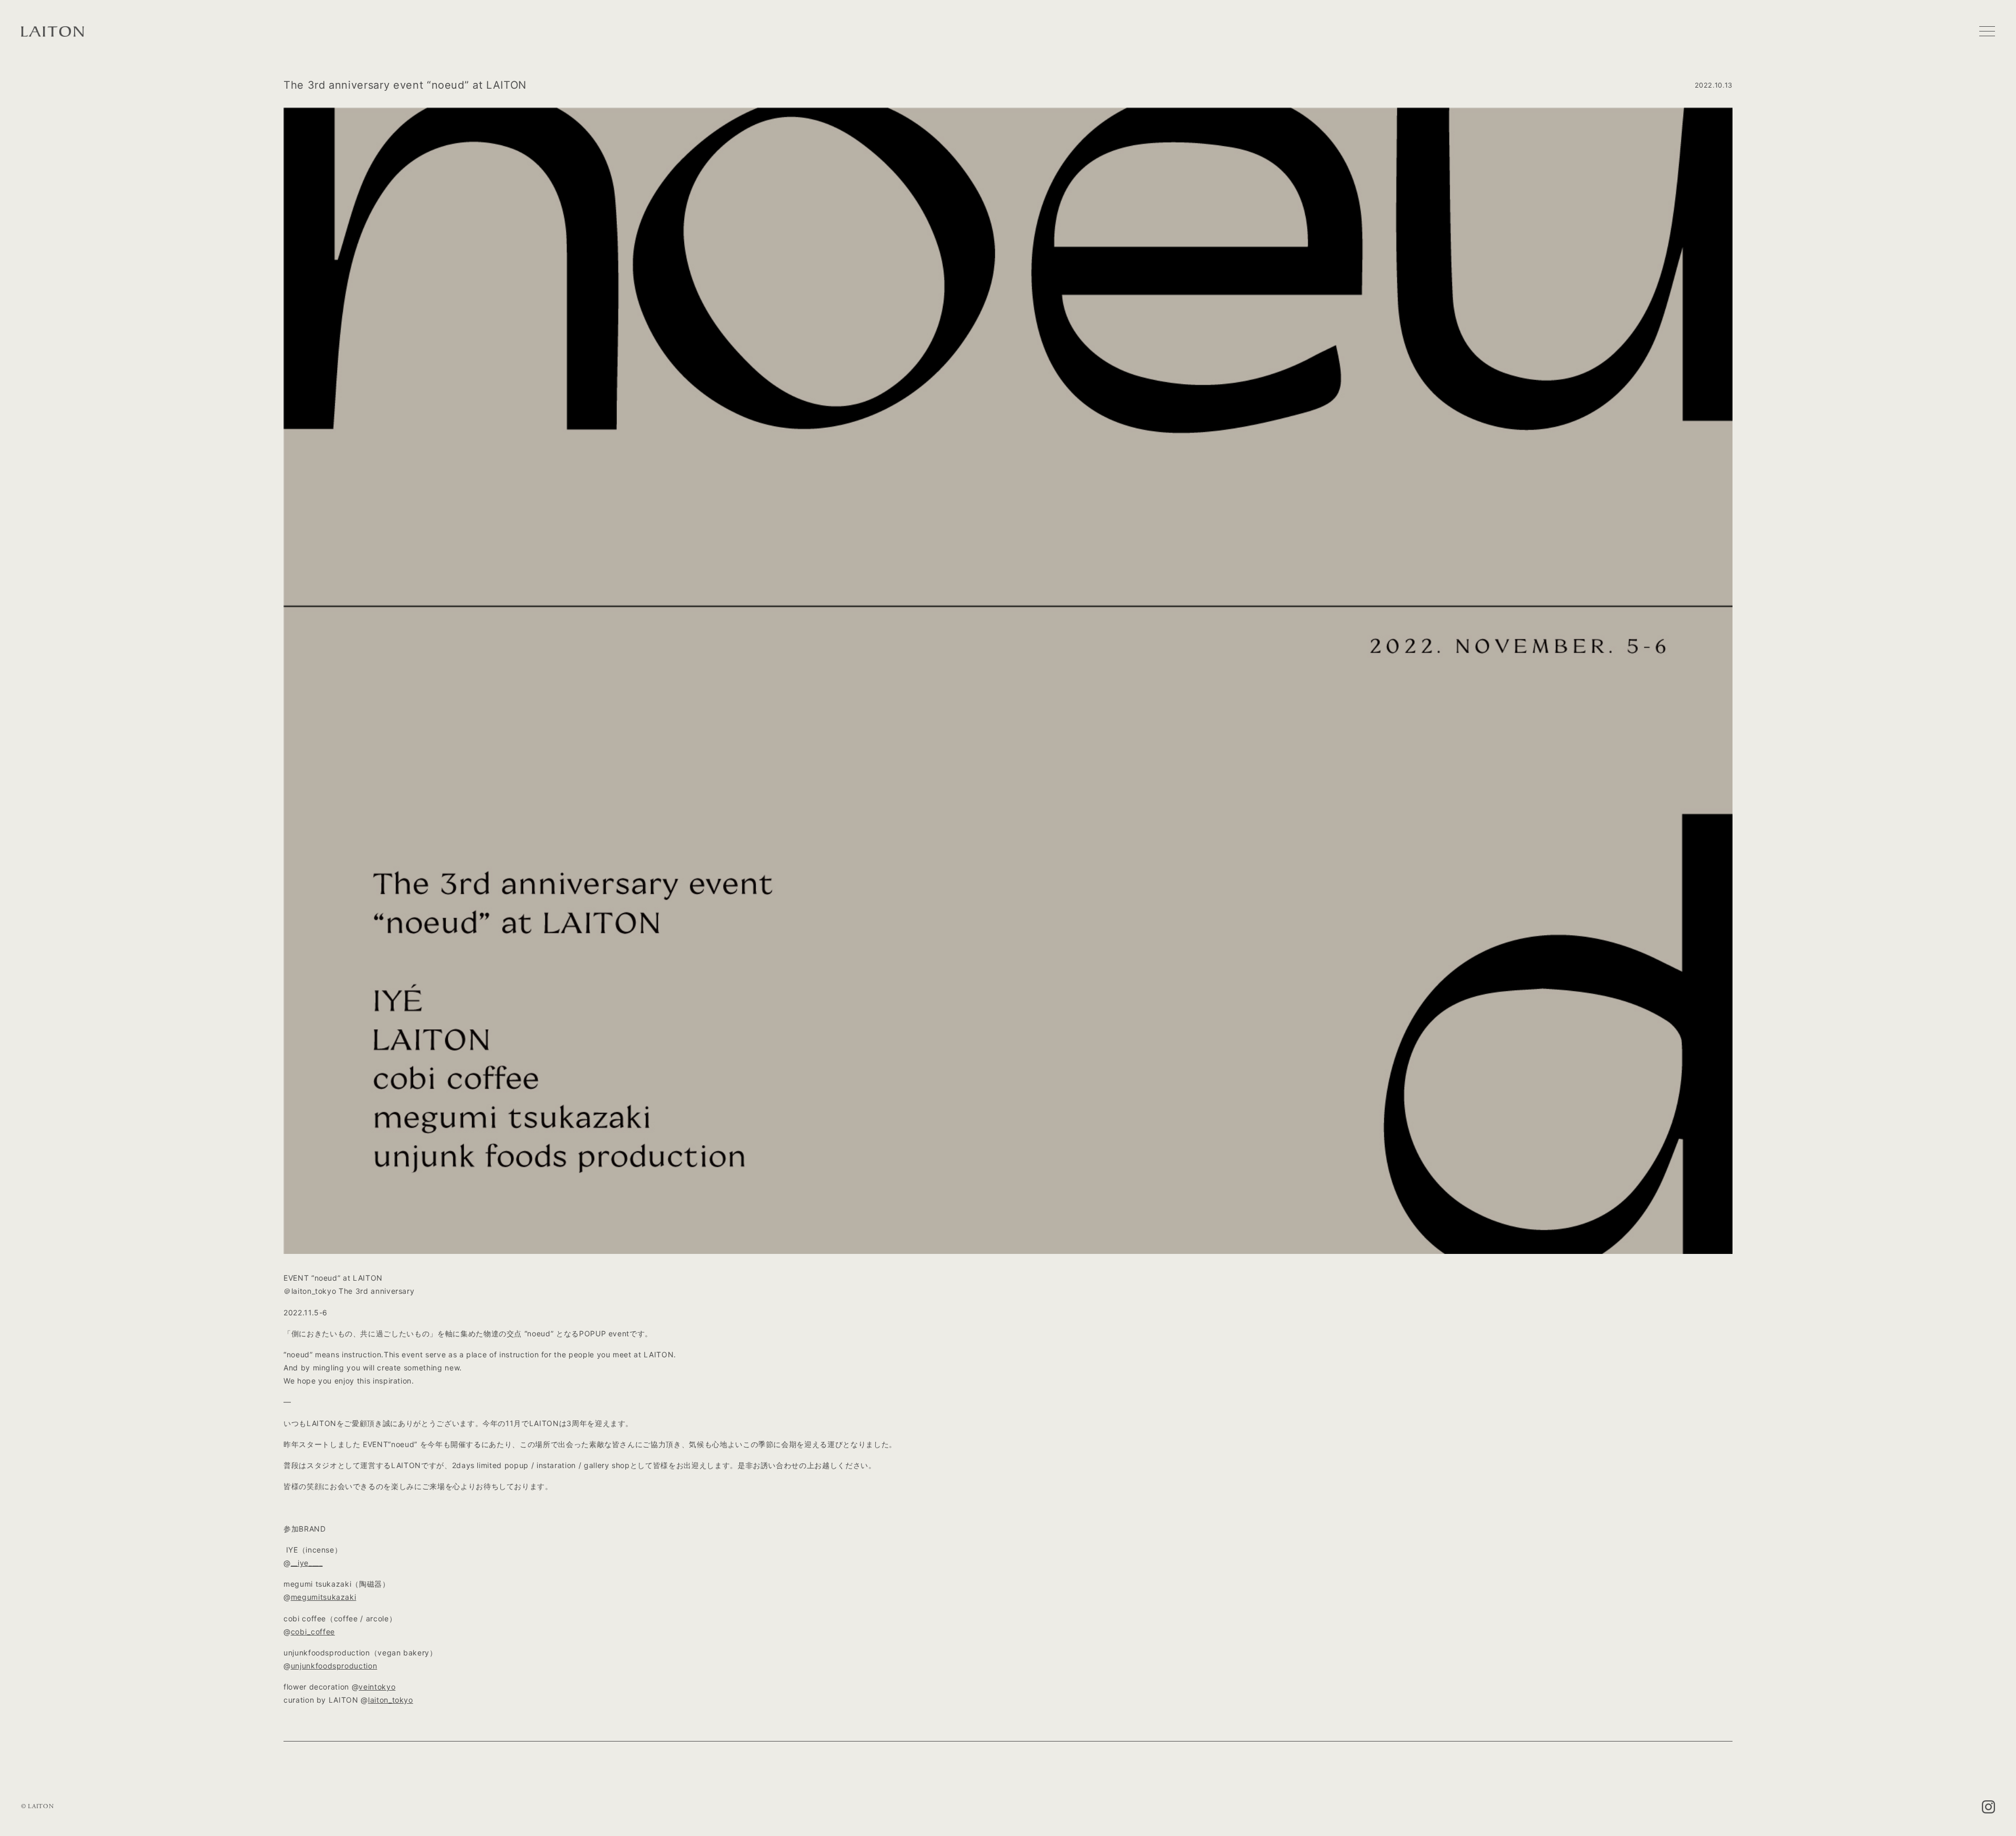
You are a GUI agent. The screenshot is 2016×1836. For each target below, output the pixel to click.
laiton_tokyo (391, 1700)
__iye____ (307, 1563)
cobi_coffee (313, 1632)
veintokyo (377, 1687)
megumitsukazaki (324, 1597)
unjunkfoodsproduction (334, 1666)
